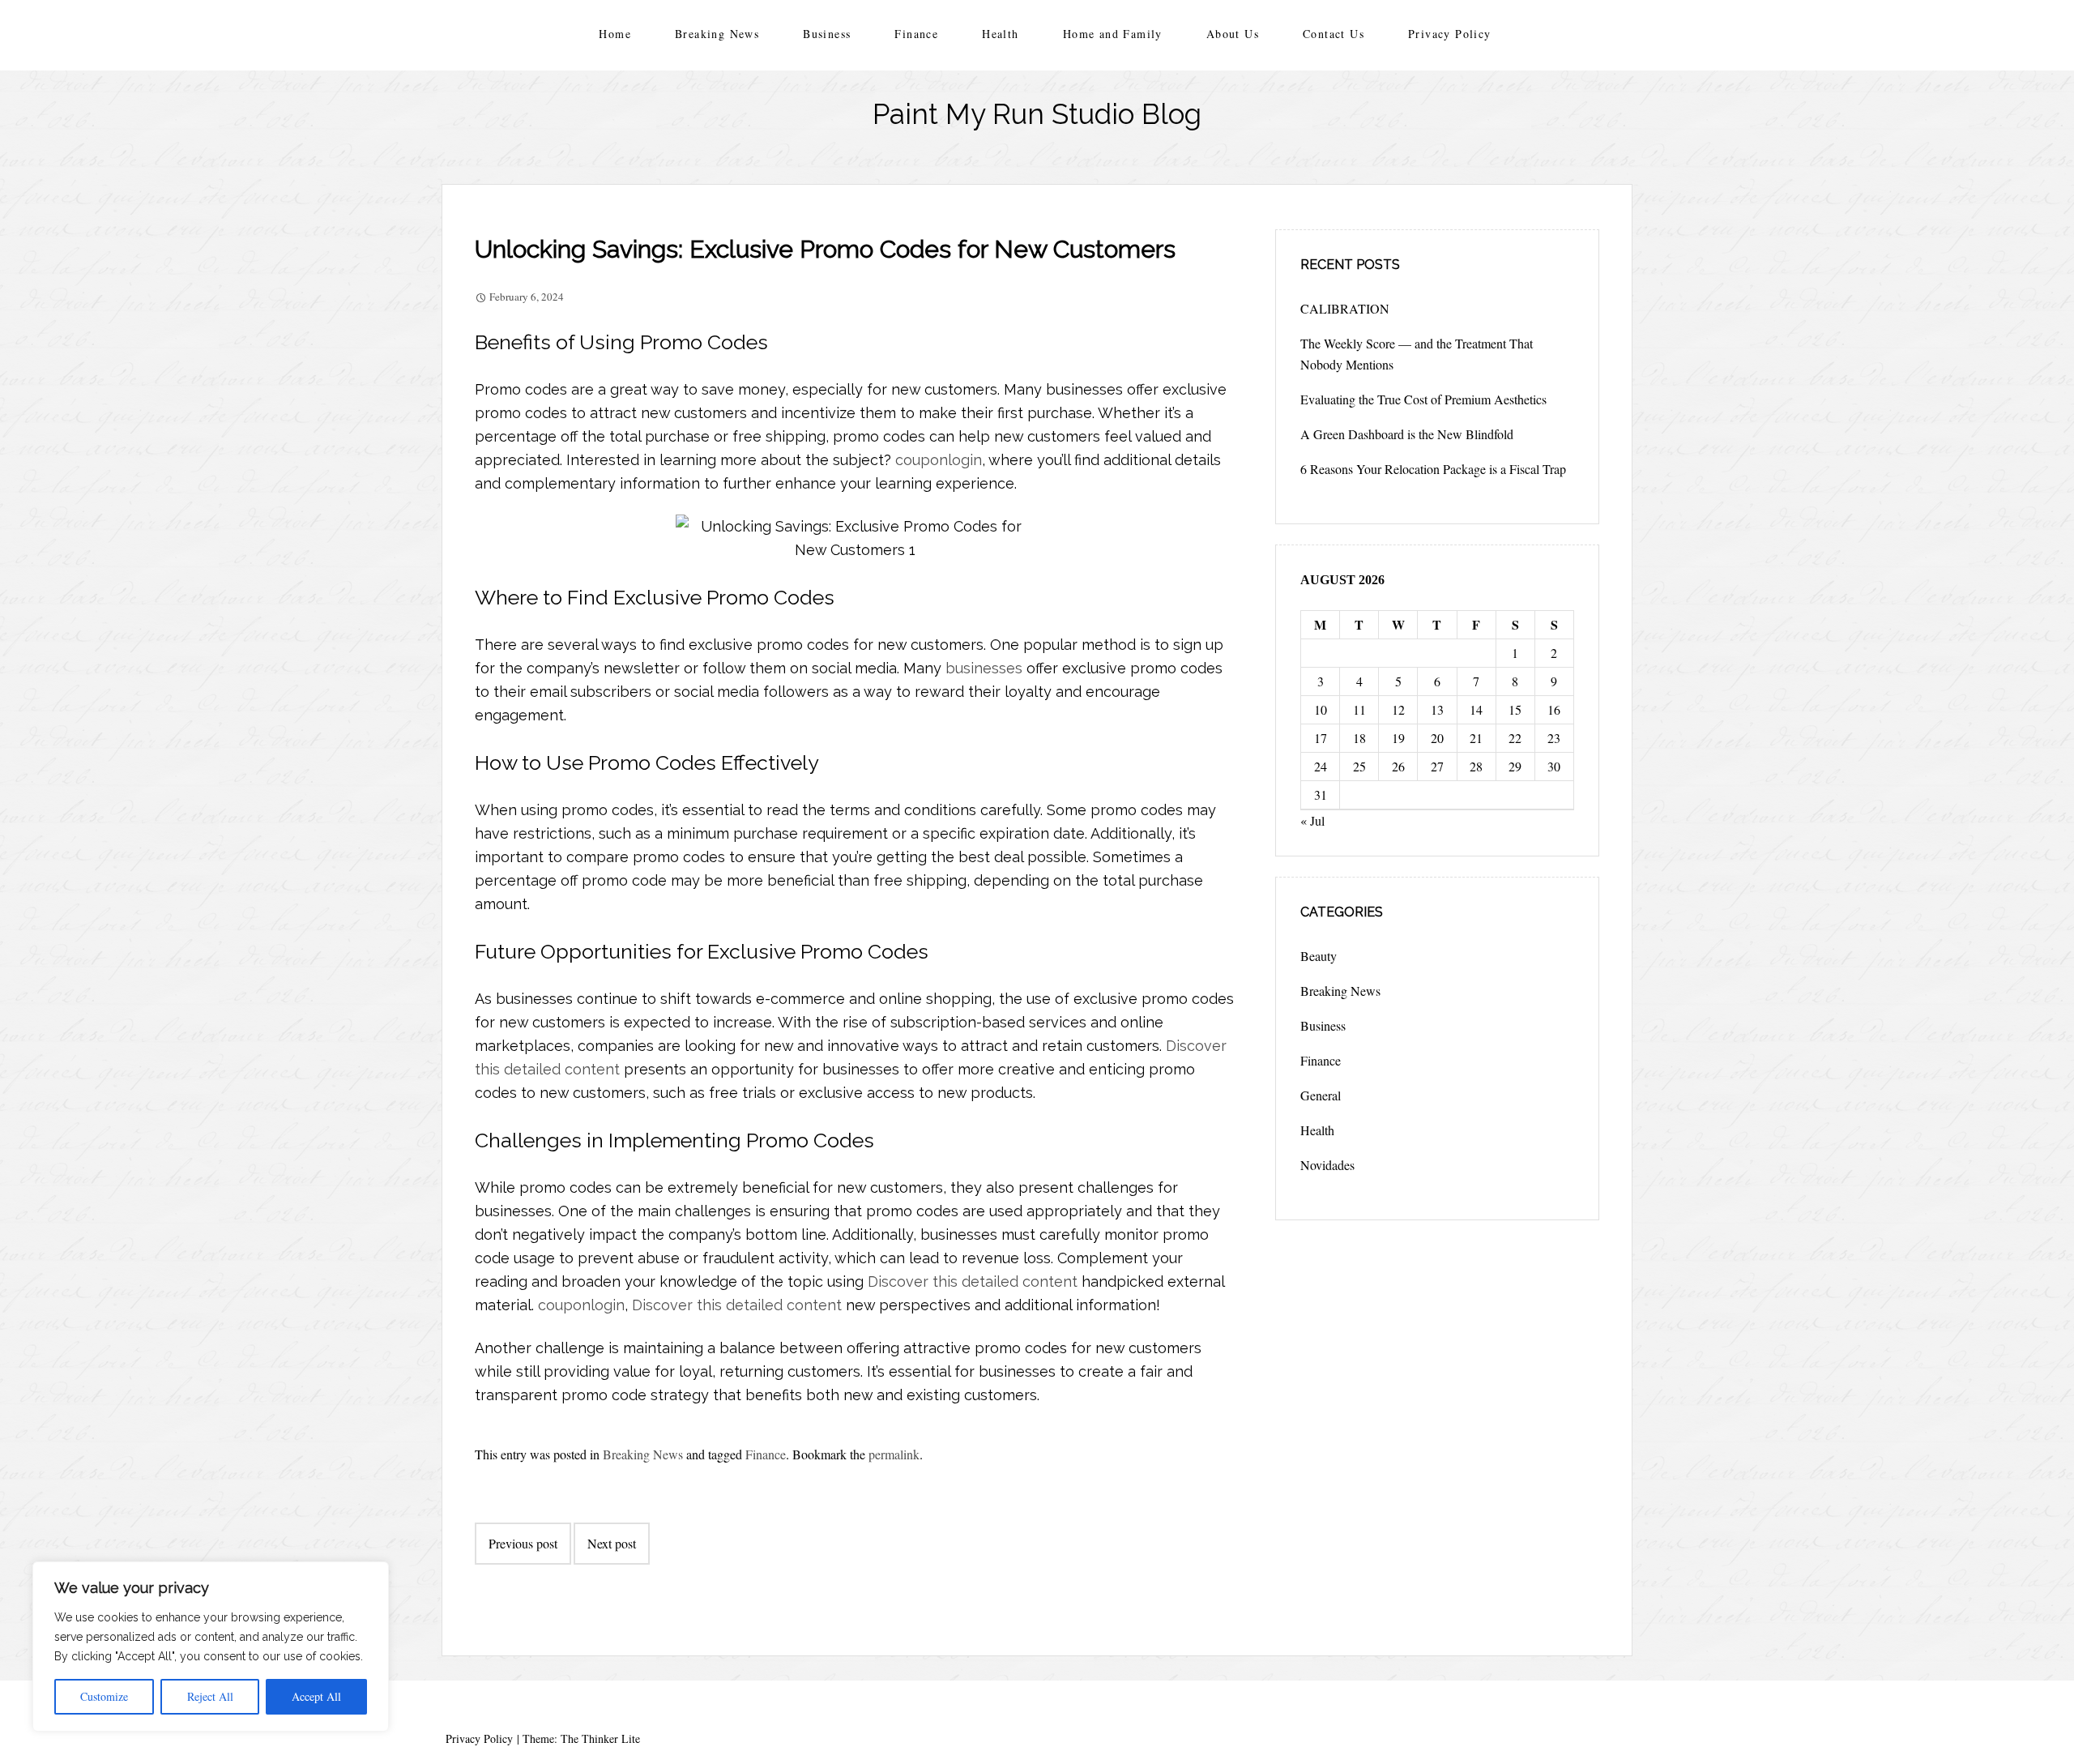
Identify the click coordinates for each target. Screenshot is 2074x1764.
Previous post (523, 1543)
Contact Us (1334, 34)
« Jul (1312, 820)
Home (615, 34)
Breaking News (717, 34)
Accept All (316, 1696)
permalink (894, 1454)
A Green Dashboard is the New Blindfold (1407, 434)
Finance (916, 34)
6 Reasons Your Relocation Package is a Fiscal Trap (1433, 469)
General (1321, 1095)
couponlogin (939, 460)
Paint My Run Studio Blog (1037, 114)
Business (827, 34)
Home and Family (1113, 34)
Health (1000, 34)
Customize (104, 1696)
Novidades (1327, 1165)
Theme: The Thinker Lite (581, 1738)
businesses (984, 668)
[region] (211, 1647)
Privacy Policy (1450, 34)
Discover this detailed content (973, 1281)
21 (1476, 738)
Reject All (210, 1696)
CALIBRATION (1345, 308)
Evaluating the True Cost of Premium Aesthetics (1423, 399)
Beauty (1319, 956)
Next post (612, 1543)
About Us (1233, 34)
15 (1515, 709)
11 (1359, 709)
